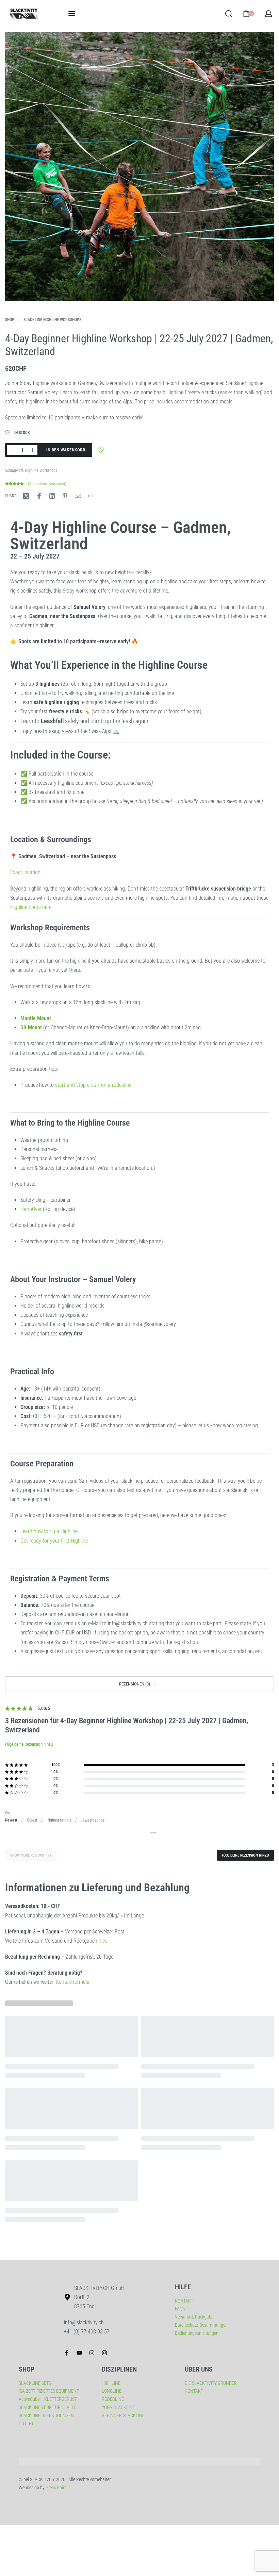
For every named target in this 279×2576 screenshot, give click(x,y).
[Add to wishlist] (101, 450)
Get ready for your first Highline (54, 1541)
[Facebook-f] (67, 2353)
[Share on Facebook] (39, 496)
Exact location (25, 872)
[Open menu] (72, 14)
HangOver (31, 1209)
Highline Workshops (41, 470)
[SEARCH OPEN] (229, 14)
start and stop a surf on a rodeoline (93, 1085)
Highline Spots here (31, 907)
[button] (139, 1684)
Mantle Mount (36, 1018)
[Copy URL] (91, 496)
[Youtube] (79, 2353)
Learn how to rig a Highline (49, 1531)
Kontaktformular (73, 1982)
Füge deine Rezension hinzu (29, 1744)
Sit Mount (31, 1027)
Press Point (56, 2488)
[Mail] (78, 496)
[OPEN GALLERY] (139, 166)
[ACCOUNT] (268, 14)
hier (102, 1941)
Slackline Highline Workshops (52, 320)
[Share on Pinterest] (65, 496)
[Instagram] (92, 2353)
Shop (10, 320)
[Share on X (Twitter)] (26, 496)
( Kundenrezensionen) (47, 484)
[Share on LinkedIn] (52, 496)
